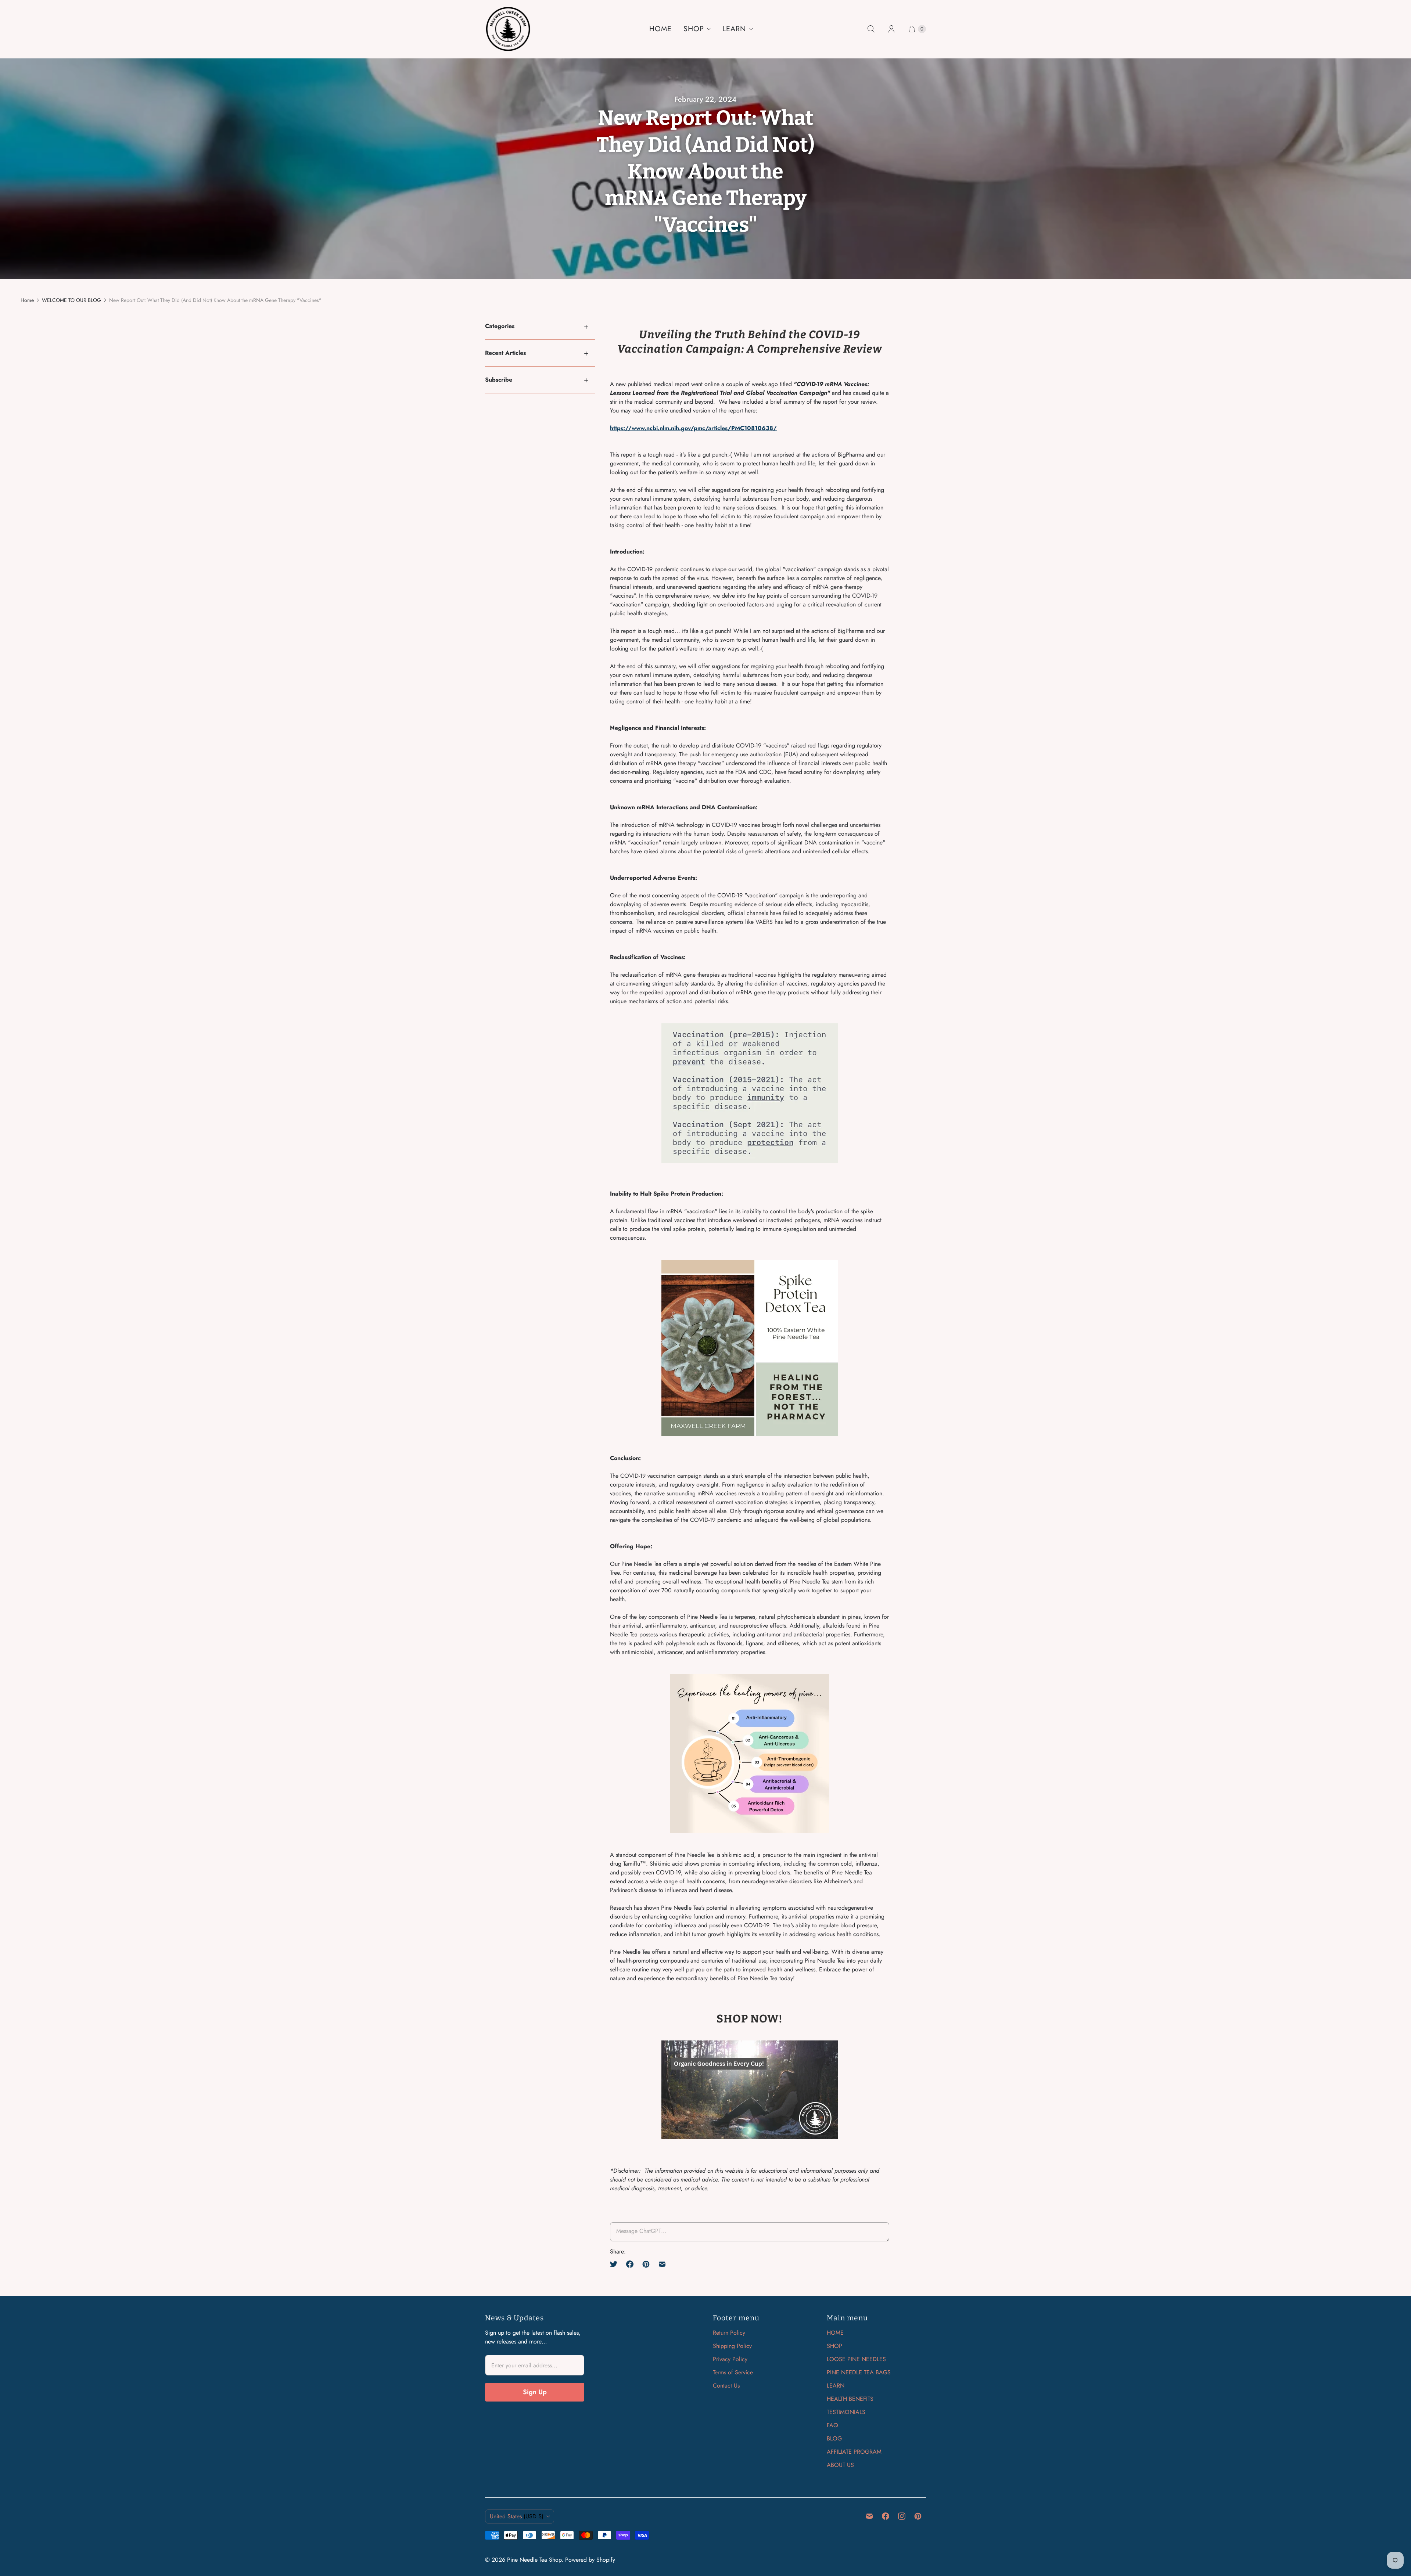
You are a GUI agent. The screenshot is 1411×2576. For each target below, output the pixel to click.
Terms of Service (733, 2372)
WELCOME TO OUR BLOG (71, 300)
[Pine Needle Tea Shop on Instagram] (902, 2516)
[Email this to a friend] (662, 2264)
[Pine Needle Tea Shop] (508, 29)
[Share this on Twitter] (616, 2264)
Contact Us (726, 2386)
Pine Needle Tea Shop (534, 2560)
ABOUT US (840, 2465)
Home (27, 300)
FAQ (832, 2425)
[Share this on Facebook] (630, 2264)
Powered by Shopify (590, 2560)
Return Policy (729, 2333)
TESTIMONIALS (846, 2412)
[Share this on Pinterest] (646, 2264)
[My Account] (891, 29)
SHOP (694, 29)
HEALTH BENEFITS (850, 2399)
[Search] (871, 29)
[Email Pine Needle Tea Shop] (869, 2516)
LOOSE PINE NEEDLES (856, 2359)
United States (517, 2516)
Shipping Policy (732, 2346)
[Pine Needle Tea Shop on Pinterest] (918, 2516)
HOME (660, 29)
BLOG (834, 2438)
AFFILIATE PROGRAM (854, 2452)
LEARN (734, 29)
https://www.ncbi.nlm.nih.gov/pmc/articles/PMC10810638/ (693, 428)
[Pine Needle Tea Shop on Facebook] (886, 2516)
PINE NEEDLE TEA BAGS (859, 2372)
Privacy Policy (730, 2359)
